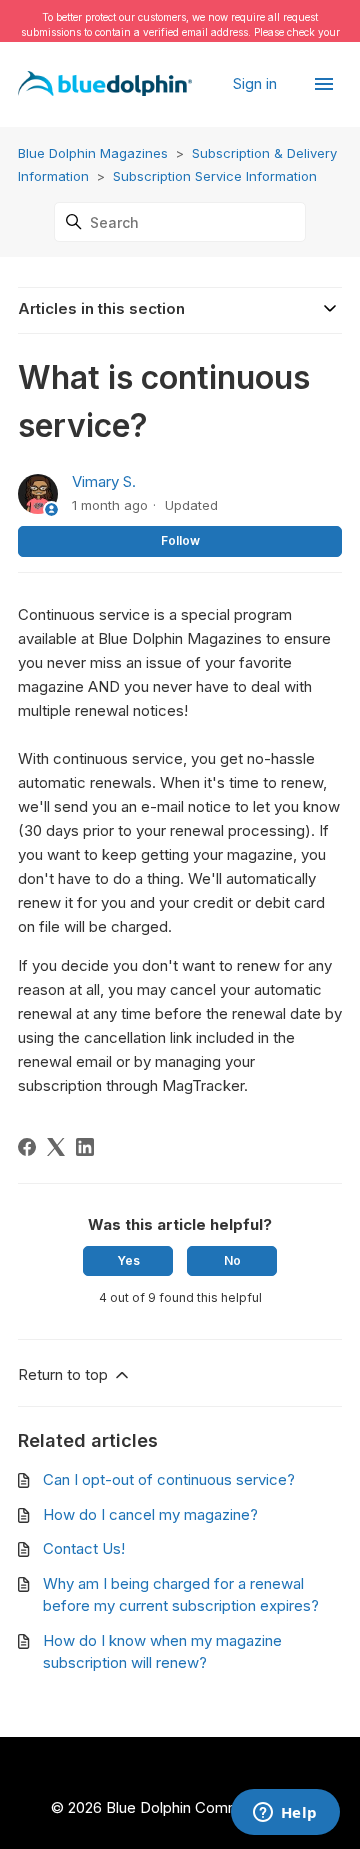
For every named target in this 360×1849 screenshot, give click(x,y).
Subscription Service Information (215, 176)
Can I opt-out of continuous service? (169, 1479)
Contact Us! (84, 1548)
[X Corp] (56, 1147)
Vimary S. (104, 481)
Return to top (65, 1374)
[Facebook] (27, 1147)
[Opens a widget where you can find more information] (285, 1814)
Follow (180, 540)
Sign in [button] (257, 83)
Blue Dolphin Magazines (93, 153)
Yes (128, 1260)
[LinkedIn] (85, 1147)
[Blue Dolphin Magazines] (105, 84)
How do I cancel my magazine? (150, 1514)
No (232, 1260)
